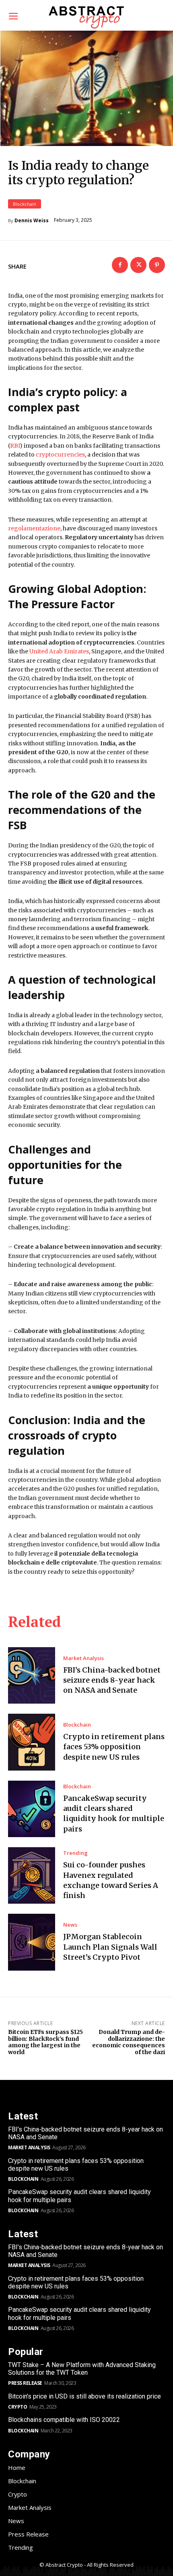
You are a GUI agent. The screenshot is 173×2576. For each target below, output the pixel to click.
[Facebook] (120, 265)
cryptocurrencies (60, 455)
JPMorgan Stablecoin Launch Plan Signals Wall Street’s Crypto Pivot (110, 1947)
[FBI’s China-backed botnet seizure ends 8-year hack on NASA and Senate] (32, 1675)
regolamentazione (34, 528)
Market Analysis (83, 1658)
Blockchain (25, 204)
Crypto (18, 2407)
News (70, 1925)
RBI (15, 446)
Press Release (25, 2383)
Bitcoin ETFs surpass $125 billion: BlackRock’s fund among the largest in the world (45, 2042)
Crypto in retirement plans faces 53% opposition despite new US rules (114, 1747)
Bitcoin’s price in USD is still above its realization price (84, 2396)
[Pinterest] (157, 265)
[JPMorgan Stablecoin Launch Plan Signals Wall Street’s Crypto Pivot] (32, 1942)
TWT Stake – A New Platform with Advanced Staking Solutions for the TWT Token (82, 2369)
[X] (138, 265)
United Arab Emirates (59, 651)
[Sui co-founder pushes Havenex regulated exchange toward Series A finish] (32, 1875)
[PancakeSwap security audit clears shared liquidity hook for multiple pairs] (32, 1809)
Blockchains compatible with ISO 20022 (64, 2420)
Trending (75, 1853)
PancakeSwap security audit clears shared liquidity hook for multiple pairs (114, 1814)
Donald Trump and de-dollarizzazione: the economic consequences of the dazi (129, 2042)
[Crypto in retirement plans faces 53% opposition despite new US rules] (32, 1742)
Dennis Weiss (32, 221)
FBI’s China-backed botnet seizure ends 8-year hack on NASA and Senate (112, 1680)
